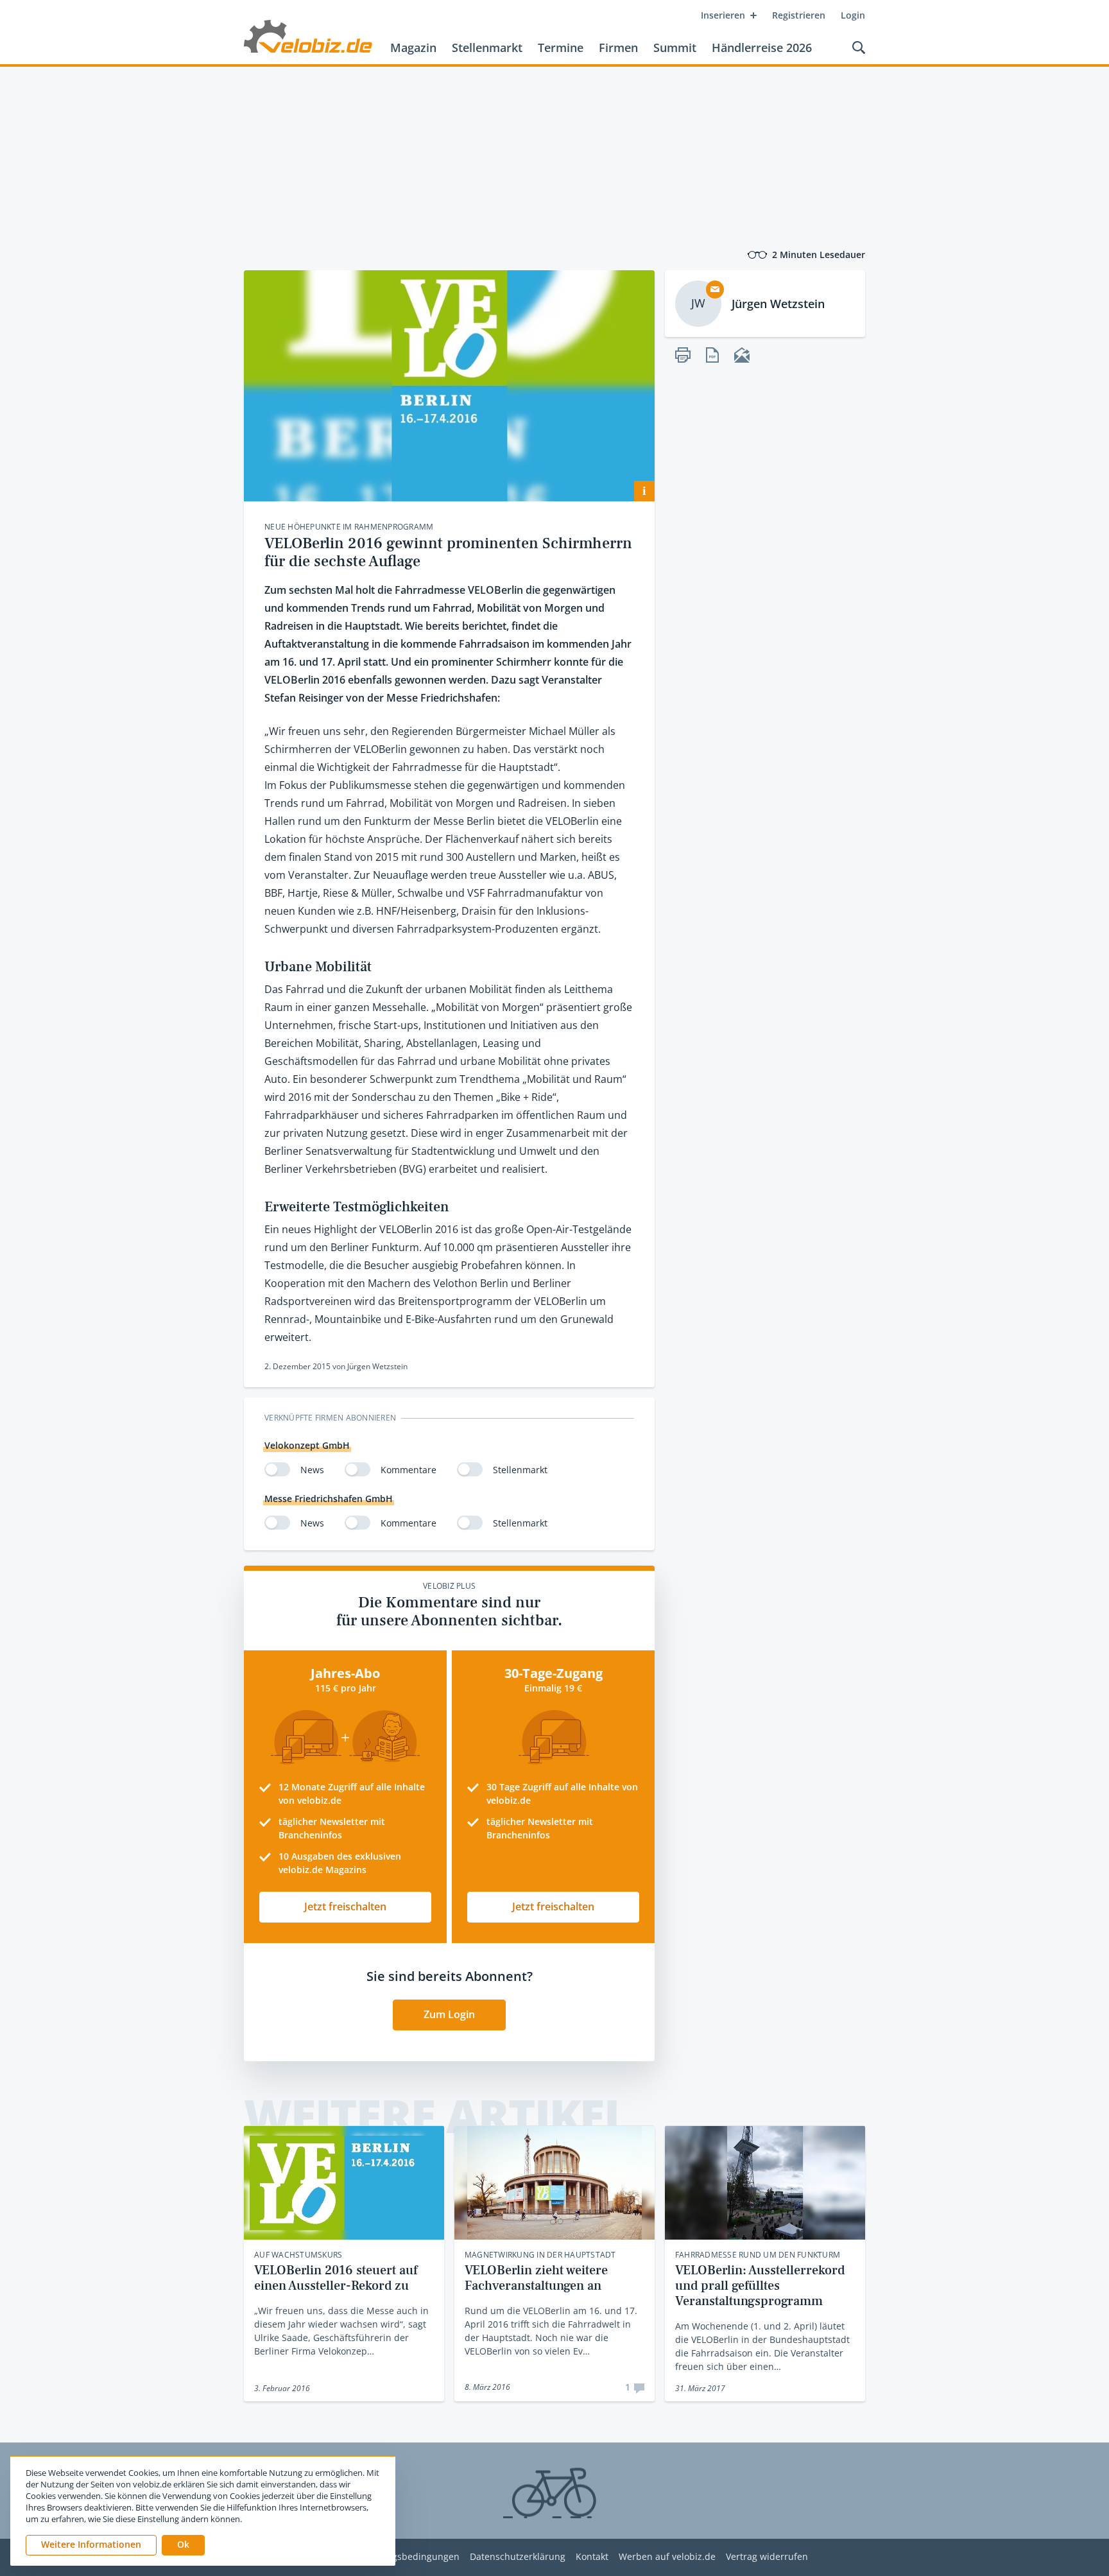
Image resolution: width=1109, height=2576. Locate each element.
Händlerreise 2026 (762, 48)
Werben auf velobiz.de (667, 2557)
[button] (183, 2545)
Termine (561, 48)
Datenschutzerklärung (518, 2557)
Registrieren (799, 15)
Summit (675, 48)
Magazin (413, 48)
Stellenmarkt (487, 48)
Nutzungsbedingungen (410, 2557)
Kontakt (592, 2557)
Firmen (618, 48)
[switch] (277, 1469)
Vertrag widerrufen (767, 2557)
